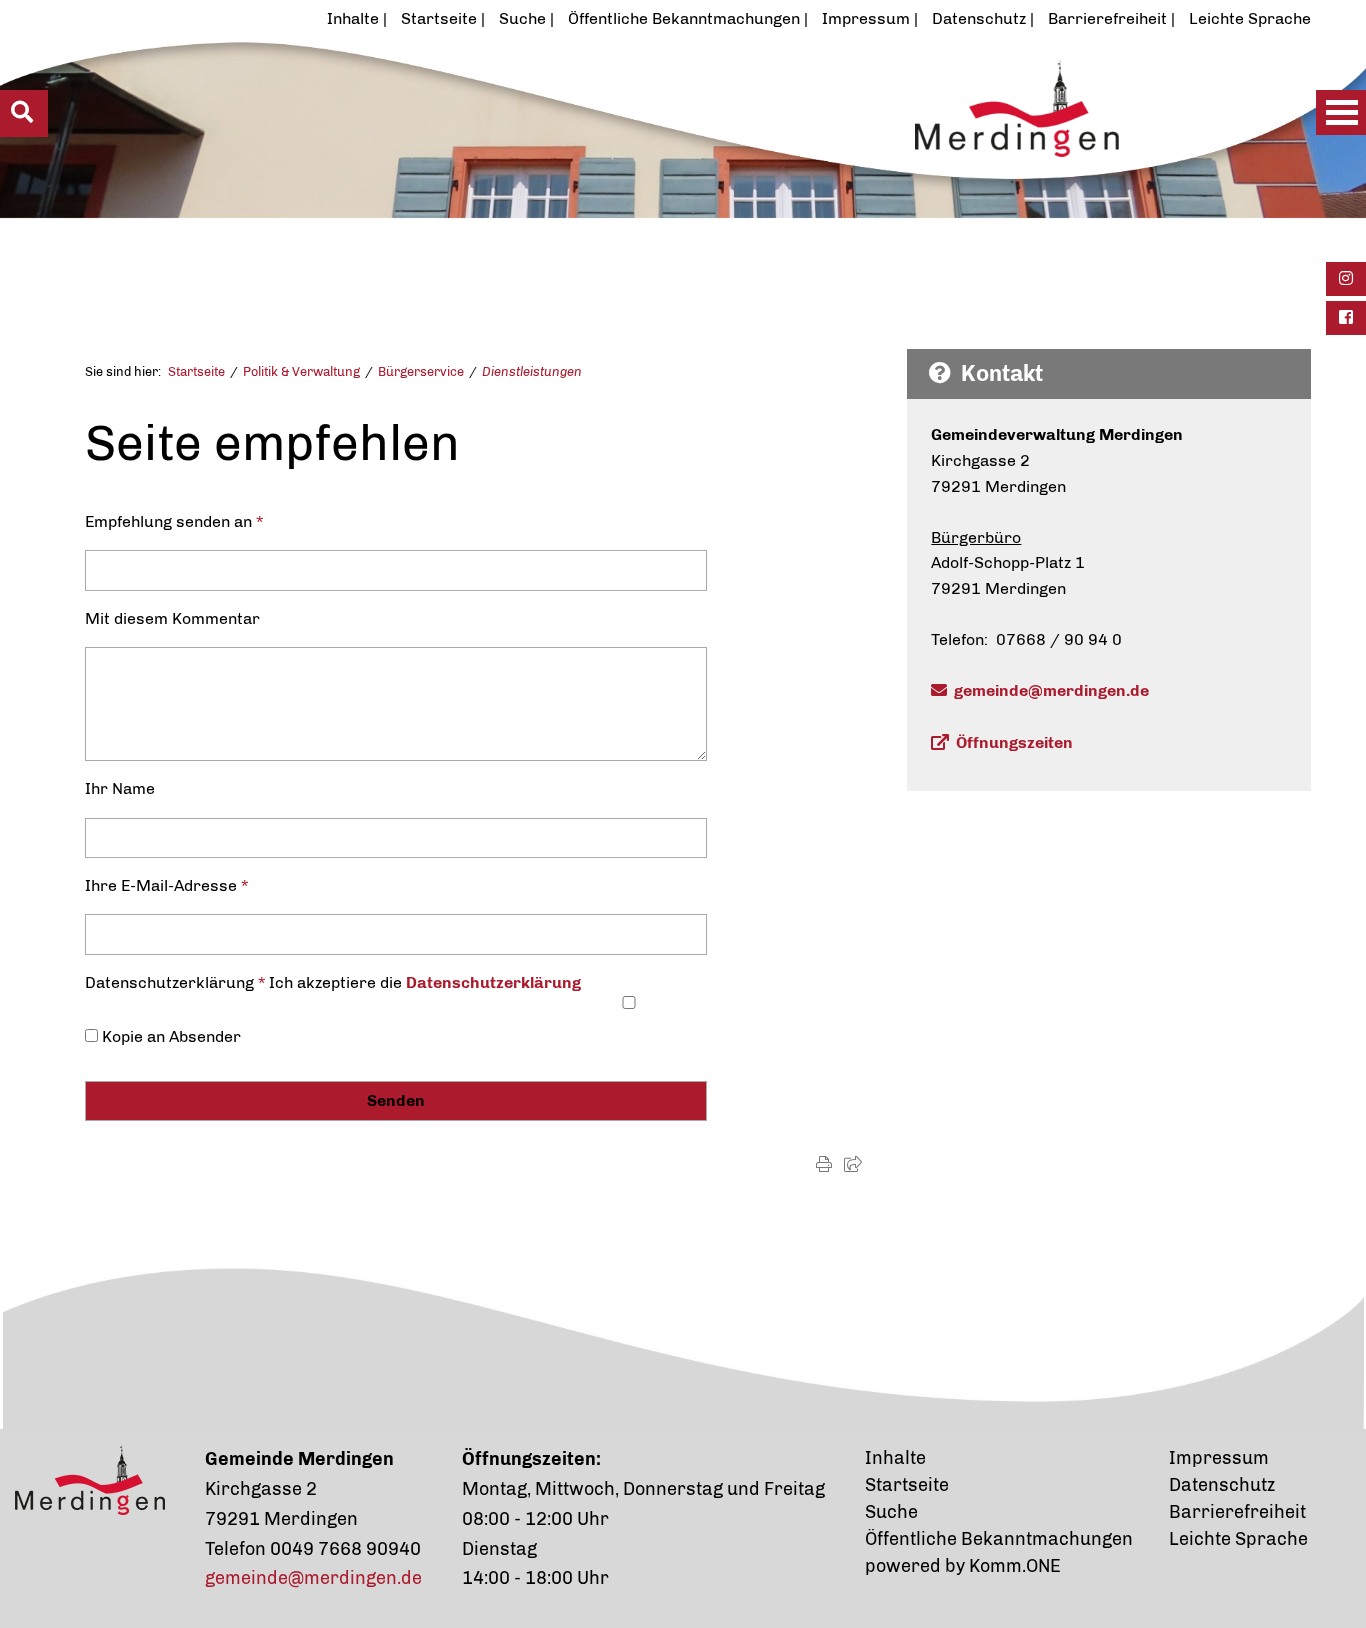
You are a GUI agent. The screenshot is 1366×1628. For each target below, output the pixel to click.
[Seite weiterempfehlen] (853, 1164)
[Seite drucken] (824, 1164)
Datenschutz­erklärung (493, 982)
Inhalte (353, 18)
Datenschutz (979, 18)
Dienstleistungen (532, 371)
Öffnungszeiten (1014, 742)
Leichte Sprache (1250, 18)
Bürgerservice (421, 371)
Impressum (866, 18)
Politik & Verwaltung (301, 371)
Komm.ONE (1015, 1566)
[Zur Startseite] (619, 157)
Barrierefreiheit (1107, 18)
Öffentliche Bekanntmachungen (684, 18)
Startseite (439, 18)
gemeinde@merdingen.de (1051, 690)
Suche (522, 18)
